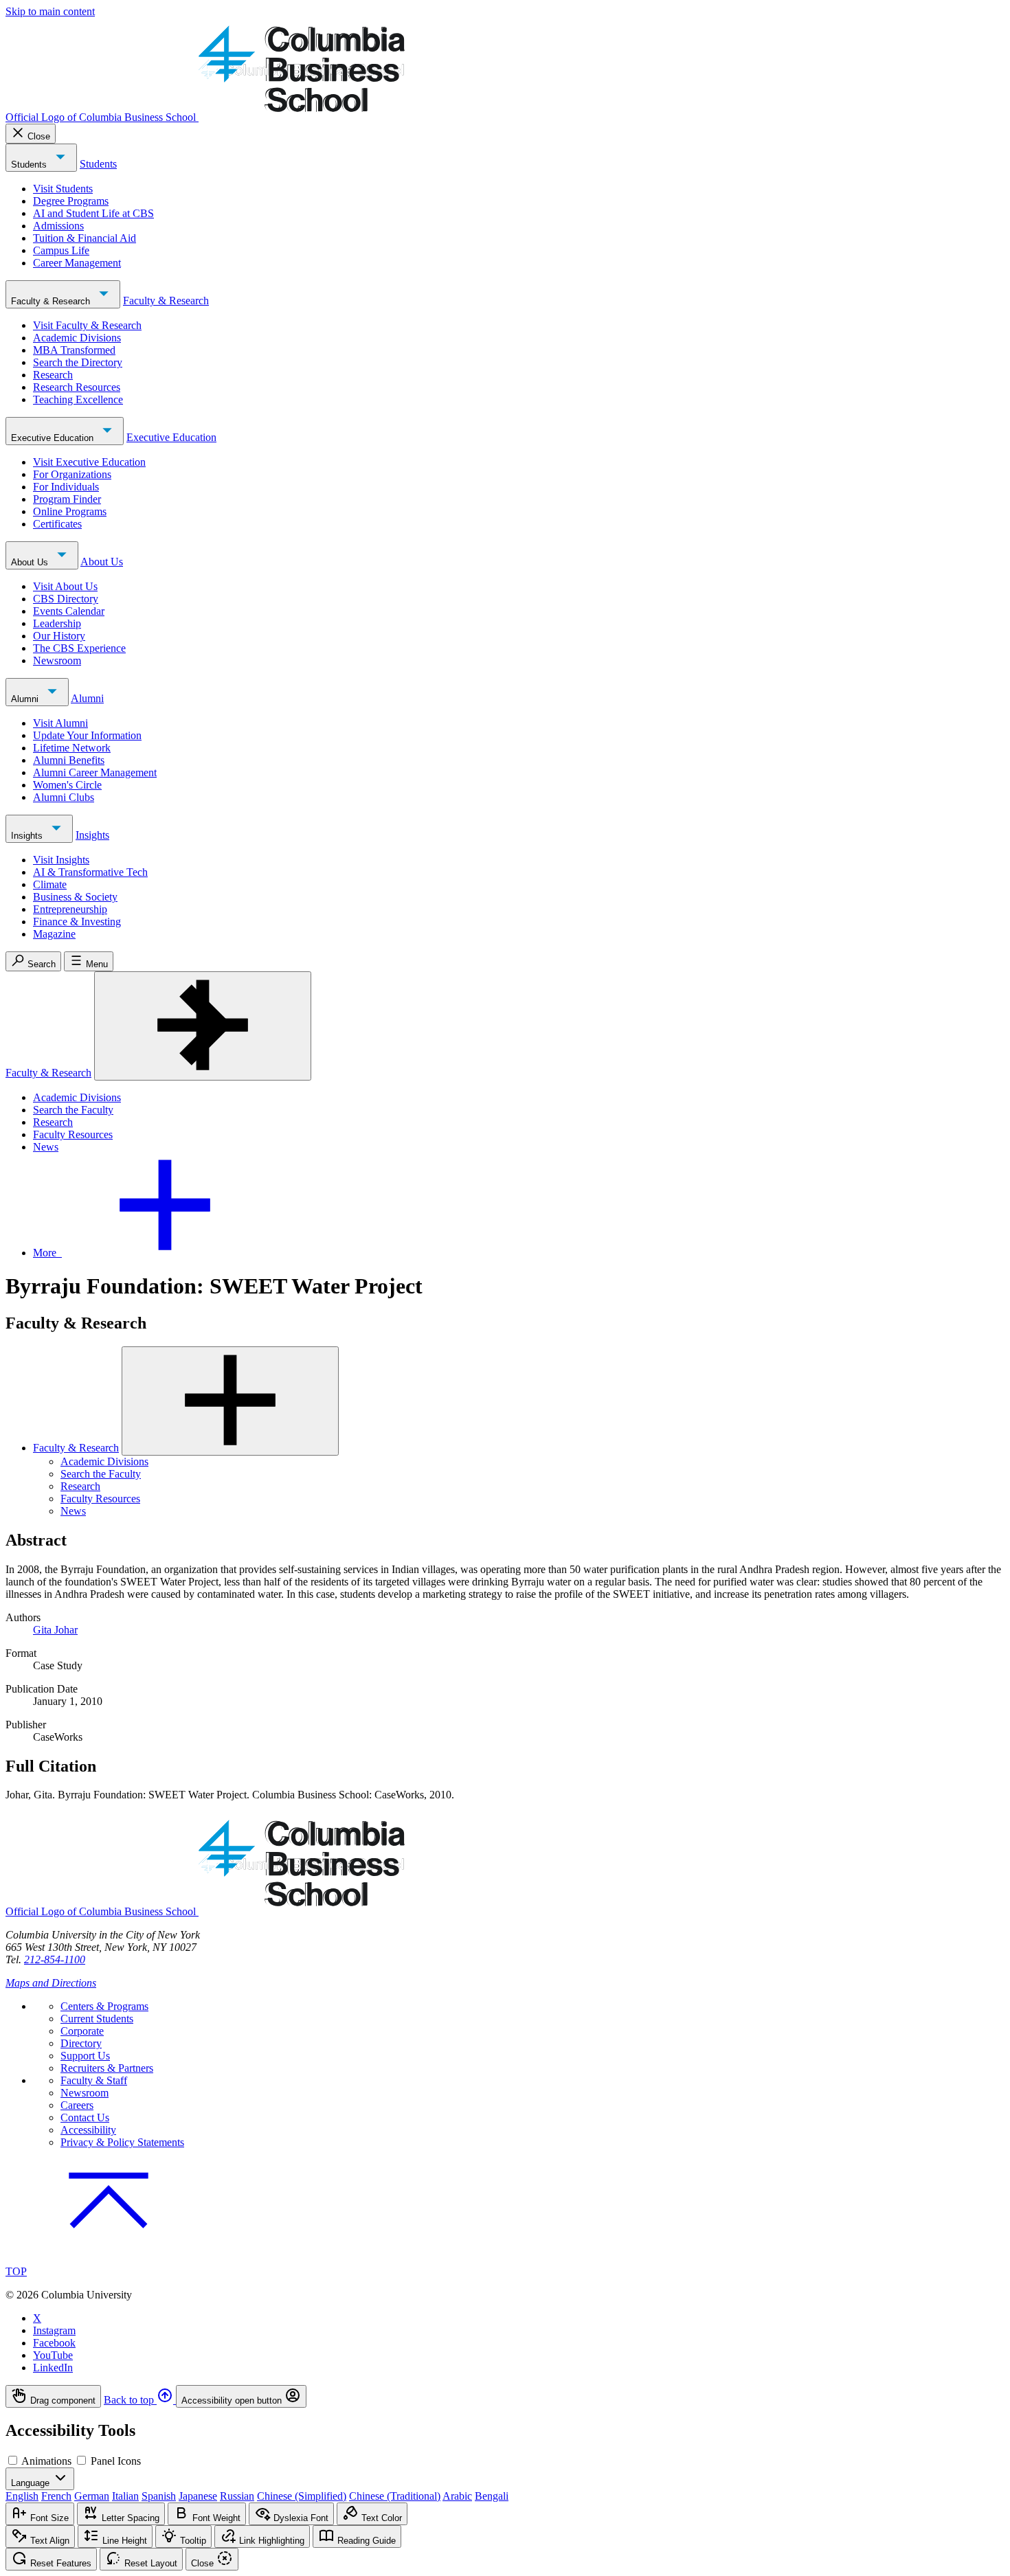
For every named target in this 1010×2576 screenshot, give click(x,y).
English (22, 2496)
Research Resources (77, 387)
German (92, 2496)
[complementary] (505, 2396)
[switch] (13, 2460)
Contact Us (85, 2117)
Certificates (57, 524)
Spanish (159, 2496)
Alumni (26, 699)
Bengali (492, 2496)
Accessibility (88, 2130)
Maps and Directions (51, 1983)
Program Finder (67, 499)
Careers (77, 2105)
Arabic (457, 2496)
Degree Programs (71, 201)
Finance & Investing (77, 922)
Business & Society (75, 897)
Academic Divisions (77, 338)
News (46, 1147)
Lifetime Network (72, 748)
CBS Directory (66, 599)
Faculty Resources (73, 1134)
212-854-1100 (55, 1959)
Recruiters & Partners (107, 2068)
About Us (31, 562)
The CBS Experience (79, 648)
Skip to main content (50, 11)
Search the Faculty (73, 1110)
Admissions (58, 226)
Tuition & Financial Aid (85, 238)
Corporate (82, 2031)
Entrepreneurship (70, 909)
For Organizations (72, 474)
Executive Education (54, 438)
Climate (50, 884)
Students (30, 165)
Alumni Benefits (69, 760)
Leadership (57, 623)
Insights (28, 836)
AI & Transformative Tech (90, 872)
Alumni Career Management (95, 772)
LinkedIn (53, 2368)
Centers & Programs (104, 2006)
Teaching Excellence (78, 399)
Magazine (54, 934)
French (56, 2496)
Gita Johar (55, 1630)
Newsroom (57, 660)
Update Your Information (87, 735)
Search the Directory (78, 362)
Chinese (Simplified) (302, 2496)
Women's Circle (67, 785)
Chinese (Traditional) (395, 2496)
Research (53, 375)
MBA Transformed (74, 350)
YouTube (53, 2355)
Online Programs (70, 511)
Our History (59, 636)
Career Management (77, 263)
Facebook (54, 2343)
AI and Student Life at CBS (93, 213)
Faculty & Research (52, 301)
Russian (237, 2496)
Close (39, 136)
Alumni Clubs (64, 797)
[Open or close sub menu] (230, 1401)
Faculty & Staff (94, 2080)
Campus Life (61, 250)
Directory (81, 2043)
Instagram (54, 2330)
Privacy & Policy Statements (122, 2142)
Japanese (198, 2496)
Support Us (85, 2056)
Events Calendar (69, 611)
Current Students (97, 2019)
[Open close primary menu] (203, 1026)
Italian (125, 2496)
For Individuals (66, 487)
